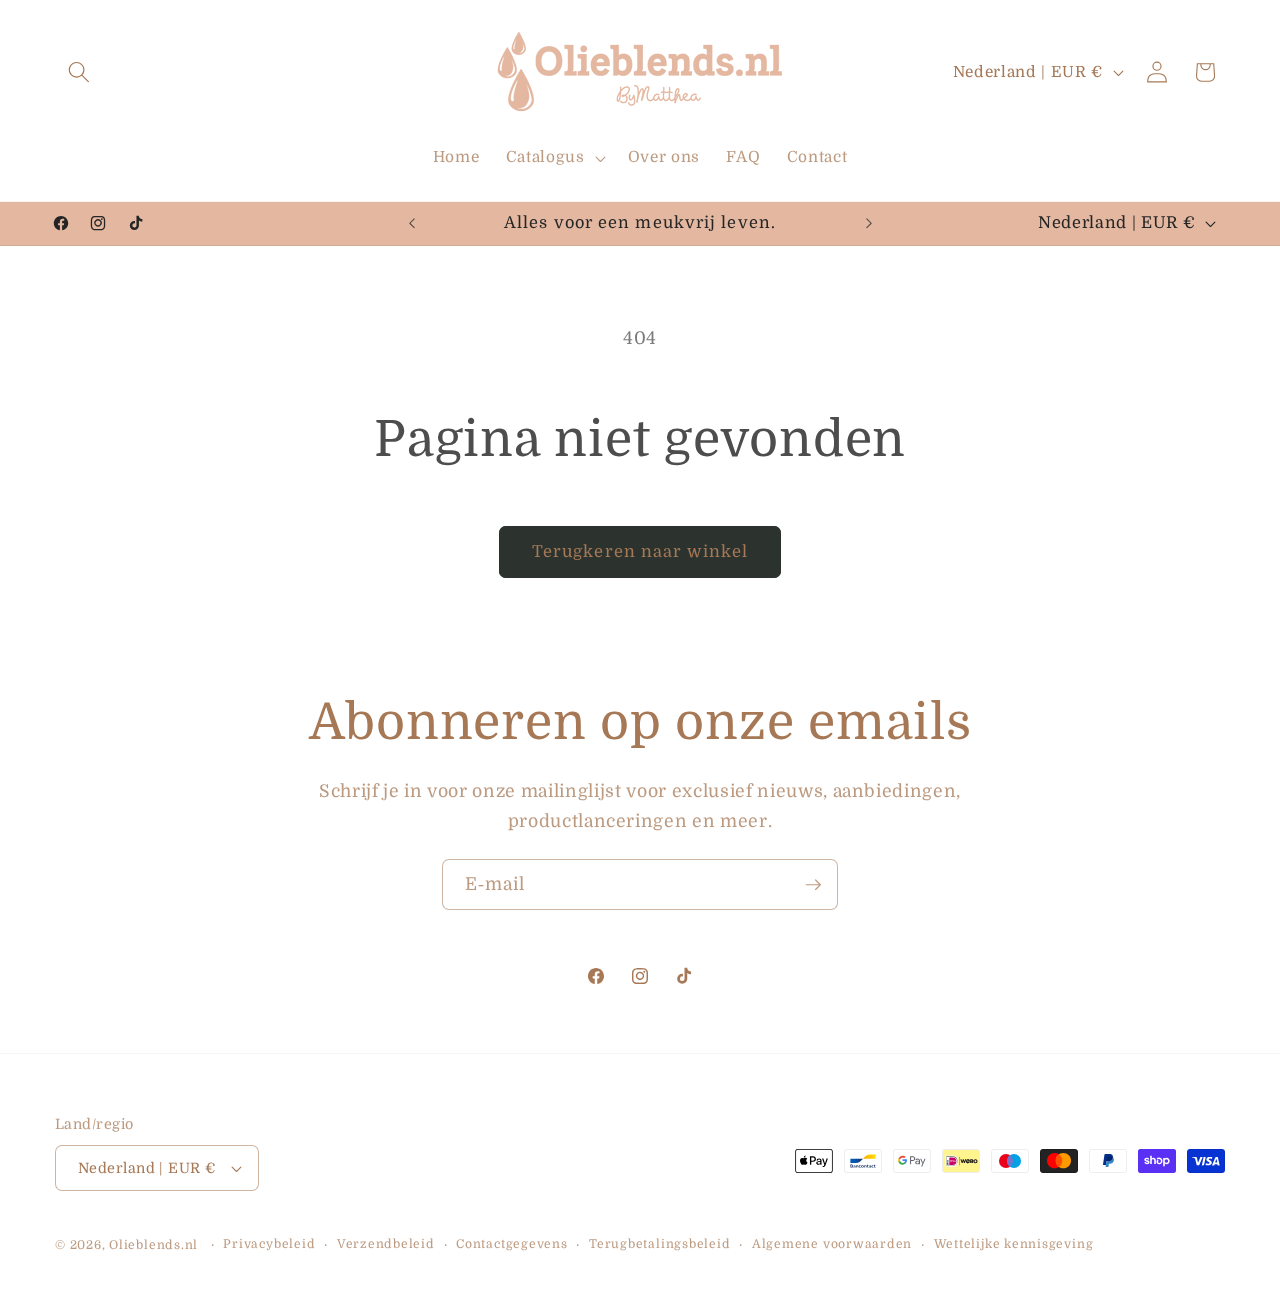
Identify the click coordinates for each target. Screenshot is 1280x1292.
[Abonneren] (813, 885)
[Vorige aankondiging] (412, 223)
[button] (79, 72)
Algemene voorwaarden (832, 1244)
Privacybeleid (269, 1244)
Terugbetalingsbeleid (659, 1244)
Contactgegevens (512, 1244)
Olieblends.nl (153, 1245)
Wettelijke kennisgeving (1014, 1244)
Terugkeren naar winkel (640, 551)
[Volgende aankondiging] (869, 223)
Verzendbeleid (386, 1244)
